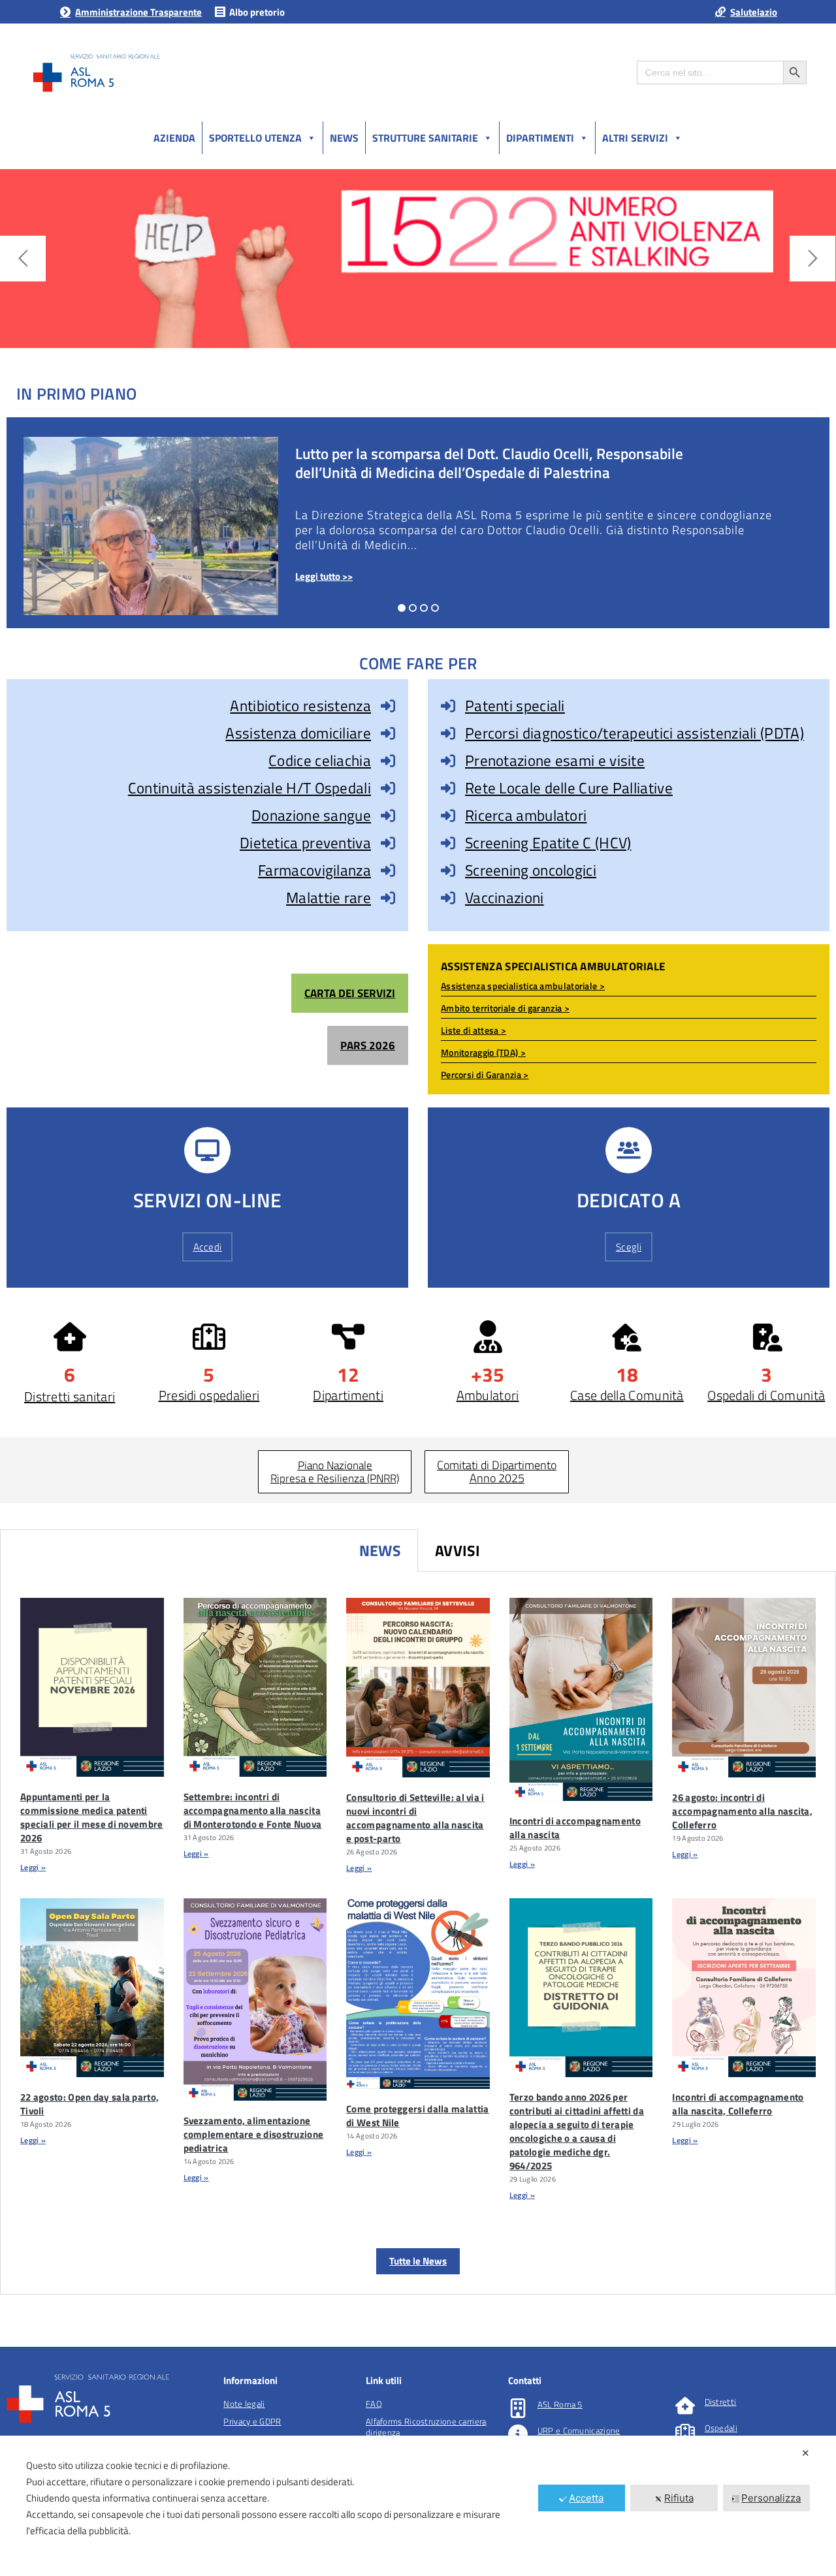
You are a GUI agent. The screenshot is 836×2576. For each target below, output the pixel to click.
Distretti (721, 2402)
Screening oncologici (531, 870)
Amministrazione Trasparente (138, 12)
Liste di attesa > (474, 1030)
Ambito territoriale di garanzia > (505, 1008)
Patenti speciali (515, 706)
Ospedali (721, 2428)
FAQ (374, 2404)
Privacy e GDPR (252, 2421)
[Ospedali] (685, 2432)
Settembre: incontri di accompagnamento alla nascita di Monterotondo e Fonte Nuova (253, 1810)
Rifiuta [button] (679, 2498)
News (344, 138)
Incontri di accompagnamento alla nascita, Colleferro (738, 2104)
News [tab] (380, 1550)
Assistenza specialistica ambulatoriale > (523, 986)
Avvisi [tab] (458, 1550)
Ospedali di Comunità (766, 1395)
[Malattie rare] (388, 898)
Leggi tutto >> (324, 576)
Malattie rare (329, 898)
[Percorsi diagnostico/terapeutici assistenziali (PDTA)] (448, 733)
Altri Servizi (635, 138)
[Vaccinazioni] (448, 898)
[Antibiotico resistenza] (388, 706)
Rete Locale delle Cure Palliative (569, 788)
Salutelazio (754, 12)
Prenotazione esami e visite (555, 760)
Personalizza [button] (771, 2498)
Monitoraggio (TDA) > (483, 1052)
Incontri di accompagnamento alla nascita (575, 1828)
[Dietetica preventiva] (388, 843)
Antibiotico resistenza (300, 706)
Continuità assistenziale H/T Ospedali (249, 788)
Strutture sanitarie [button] (425, 138)
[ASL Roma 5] (518, 2408)
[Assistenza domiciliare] (388, 733)
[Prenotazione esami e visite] (448, 761)
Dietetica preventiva (305, 843)
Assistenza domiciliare (298, 733)
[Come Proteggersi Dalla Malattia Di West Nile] (418, 1994)
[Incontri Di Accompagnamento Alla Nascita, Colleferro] (744, 1988)
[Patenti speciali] (448, 706)
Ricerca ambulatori (526, 815)
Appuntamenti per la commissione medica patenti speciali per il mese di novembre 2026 (92, 1817)
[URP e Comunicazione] (518, 2434)
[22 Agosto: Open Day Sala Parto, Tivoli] (92, 1988)
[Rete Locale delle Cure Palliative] (448, 788)
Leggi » (33, 1867)
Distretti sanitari (70, 1396)
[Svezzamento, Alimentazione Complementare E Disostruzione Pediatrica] (255, 2000)
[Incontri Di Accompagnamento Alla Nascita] (581, 1699)
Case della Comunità (627, 1395)
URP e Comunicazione (579, 2430)
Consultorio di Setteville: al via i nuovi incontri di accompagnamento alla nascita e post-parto (415, 1818)
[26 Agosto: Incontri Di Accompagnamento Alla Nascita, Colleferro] (744, 1688)
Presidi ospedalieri (209, 1395)
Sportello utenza (255, 138)
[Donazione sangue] (388, 816)
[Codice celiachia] (388, 761)
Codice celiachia (320, 760)
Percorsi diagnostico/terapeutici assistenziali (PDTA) (635, 733)
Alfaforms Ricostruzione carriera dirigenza (426, 2427)
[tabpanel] (418, 1933)
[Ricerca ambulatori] (448, 816)
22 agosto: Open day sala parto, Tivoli (89, 2104)
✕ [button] (806, 2453)
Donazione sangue (311, 815)
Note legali (244, 2404)
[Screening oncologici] (448, 870)
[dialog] (418, 2506)
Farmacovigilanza (314, 870)
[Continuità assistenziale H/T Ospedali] (388, 788)
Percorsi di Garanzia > (485, 1074)
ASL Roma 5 (560, 2404)
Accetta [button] (586, 2498)
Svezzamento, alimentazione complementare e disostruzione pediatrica (254, 2134)
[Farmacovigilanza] (388, 870)
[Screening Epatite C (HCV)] (448, 843)
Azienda (174, 138)
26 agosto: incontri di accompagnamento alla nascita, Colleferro (742, 1811)
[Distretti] (685, 2406)
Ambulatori (488, 1395)
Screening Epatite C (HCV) (548, 843)
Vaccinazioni (505, 898)
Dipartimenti (540, 138)
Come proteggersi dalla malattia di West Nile (417, 2116)
